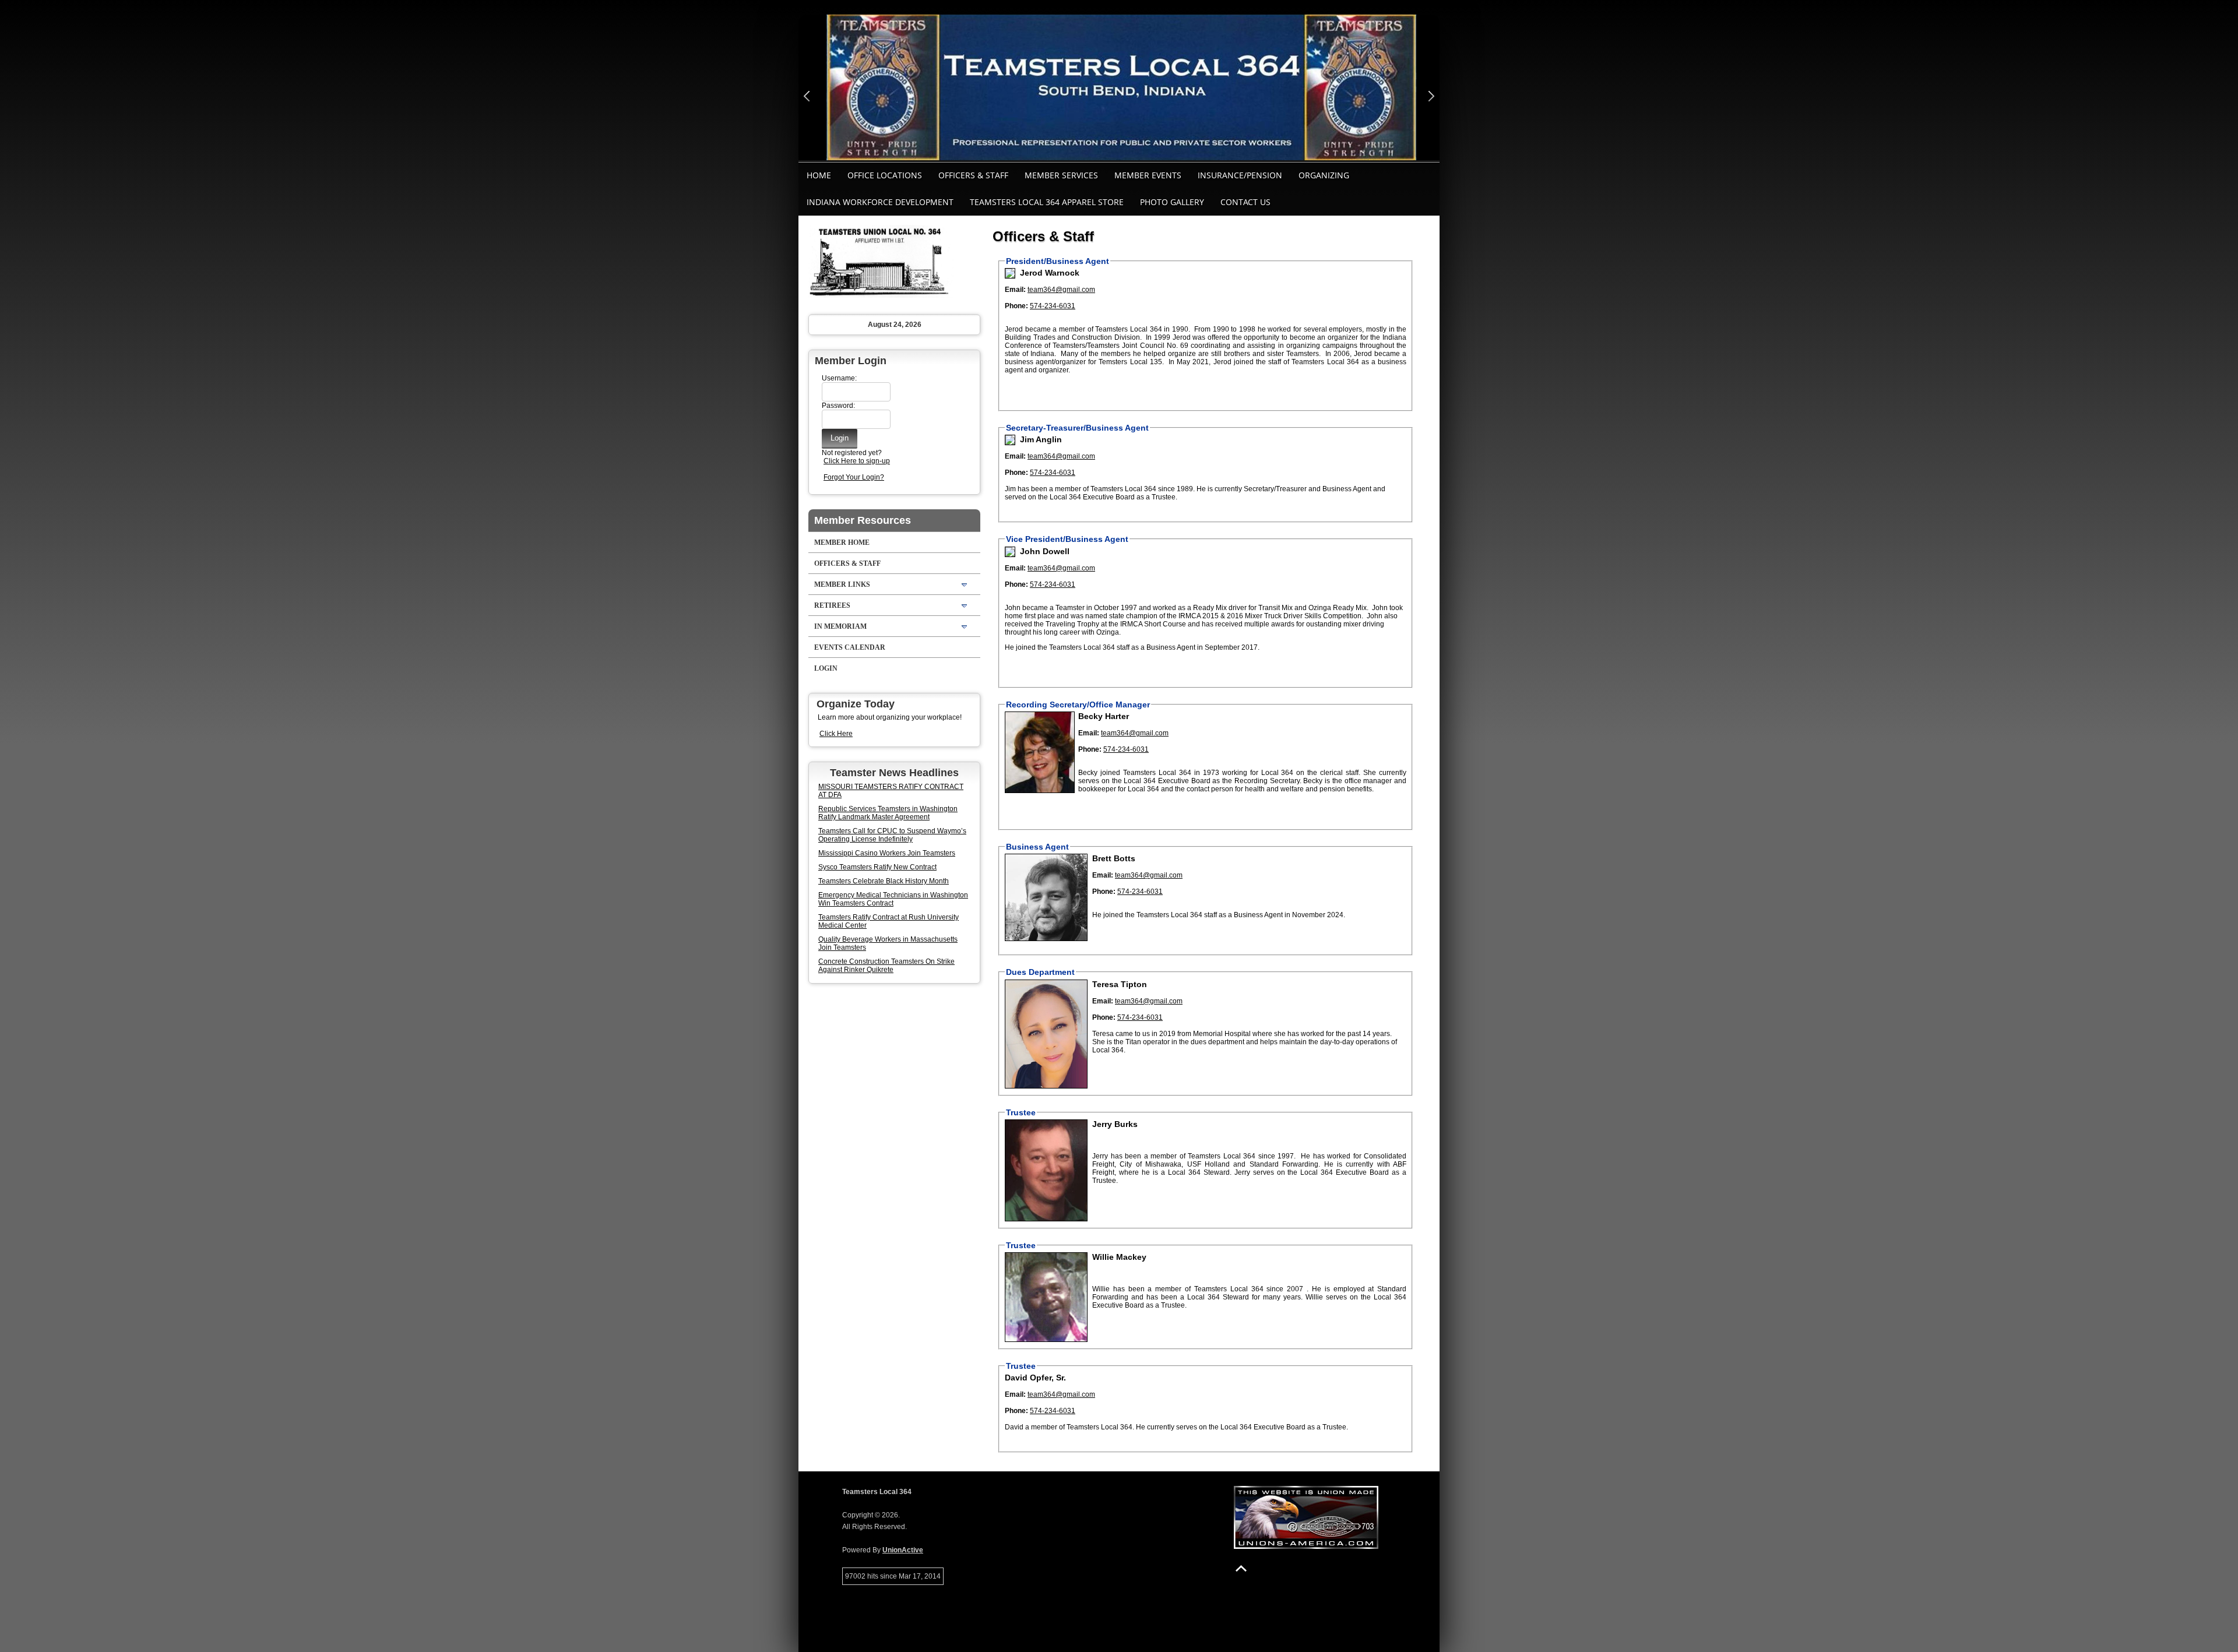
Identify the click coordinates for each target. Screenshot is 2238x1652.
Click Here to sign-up (857, 461)
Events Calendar (850, 647)
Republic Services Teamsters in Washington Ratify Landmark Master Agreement (888, 813)
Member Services (1061, 175)
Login (826, 668)
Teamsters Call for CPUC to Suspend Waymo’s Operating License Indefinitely (892, 835)
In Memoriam (840, 626)
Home (819, 175)
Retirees (832, 605)
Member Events (1148, 175)
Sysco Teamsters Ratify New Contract (877, 867)
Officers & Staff (973, 175)
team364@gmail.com (1061, 290)
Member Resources (863, 520)
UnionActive (903, 1550)
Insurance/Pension (1240, 175)
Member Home (842, 543)
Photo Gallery (1172, 202)
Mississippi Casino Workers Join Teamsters (887, 853)
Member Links (842, 584)
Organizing (1324, 175)
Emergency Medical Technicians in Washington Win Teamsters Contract (893, 899)
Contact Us (1245, 202)
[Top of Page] (1241, 1568)
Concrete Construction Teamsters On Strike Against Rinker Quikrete (886, 966)
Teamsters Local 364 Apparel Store (1047, 202)
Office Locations (885, 175)
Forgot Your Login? (854, 477)
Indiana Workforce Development (880, 202)
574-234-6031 (1053, 306)
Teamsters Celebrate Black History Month (884, 881)
